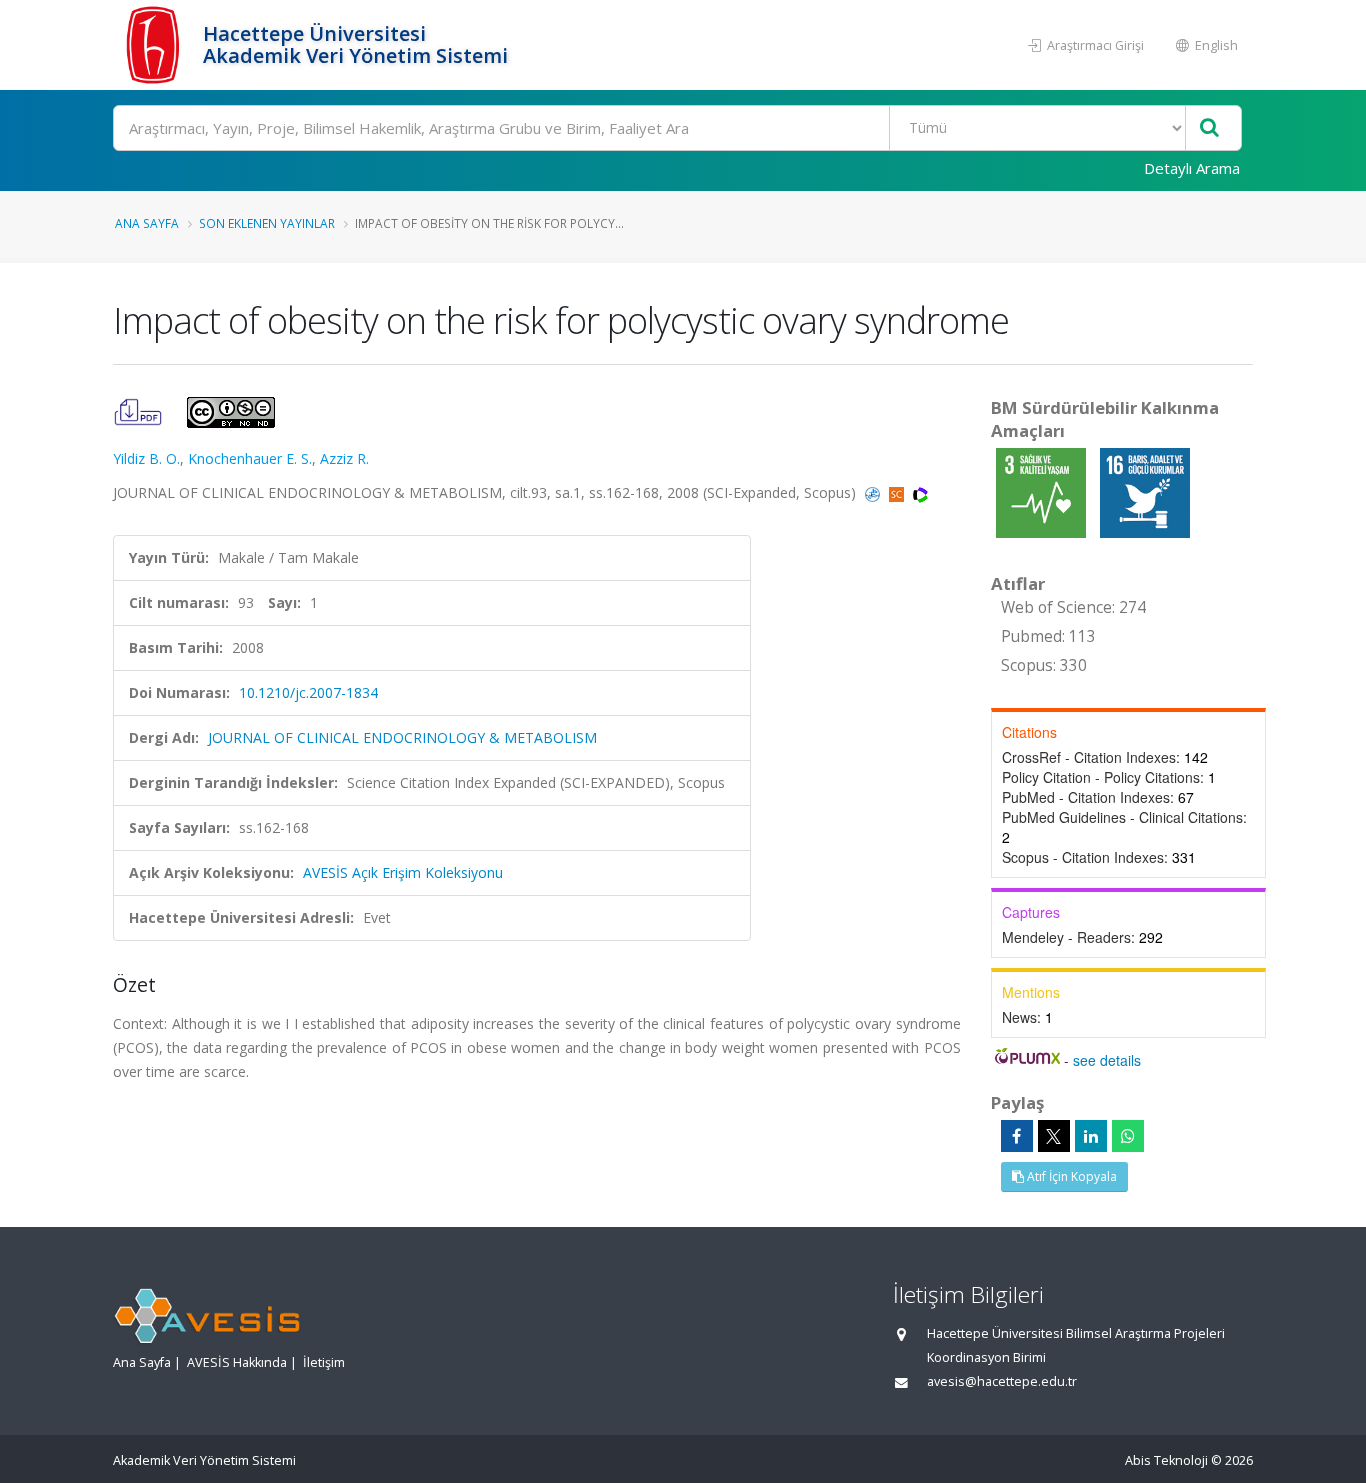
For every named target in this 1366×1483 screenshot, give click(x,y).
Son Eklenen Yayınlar (267, 223)
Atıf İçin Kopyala (1070, 1176)
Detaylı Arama (1192, 168)
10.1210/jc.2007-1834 (308, 692)
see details (1107, 1060)
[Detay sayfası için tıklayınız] (1043, 491)
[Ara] (1209, 128)
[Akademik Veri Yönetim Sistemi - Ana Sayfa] (155, 45)
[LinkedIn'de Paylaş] (1091, 1136)
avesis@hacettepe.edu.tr (1002, 1381)
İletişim (324, 1362)
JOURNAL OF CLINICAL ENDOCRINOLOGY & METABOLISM (402, 737)
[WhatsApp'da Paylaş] (1128, 1136)
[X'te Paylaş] (1054, 1136)
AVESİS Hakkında (237, 1362)
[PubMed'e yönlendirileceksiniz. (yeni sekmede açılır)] (874, 492)
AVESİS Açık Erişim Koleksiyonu (403, 872)
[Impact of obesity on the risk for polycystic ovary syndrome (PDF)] (140, 410)
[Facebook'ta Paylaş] (1017, 1136)
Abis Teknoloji (1166, 1460)
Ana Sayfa (147, 223)
